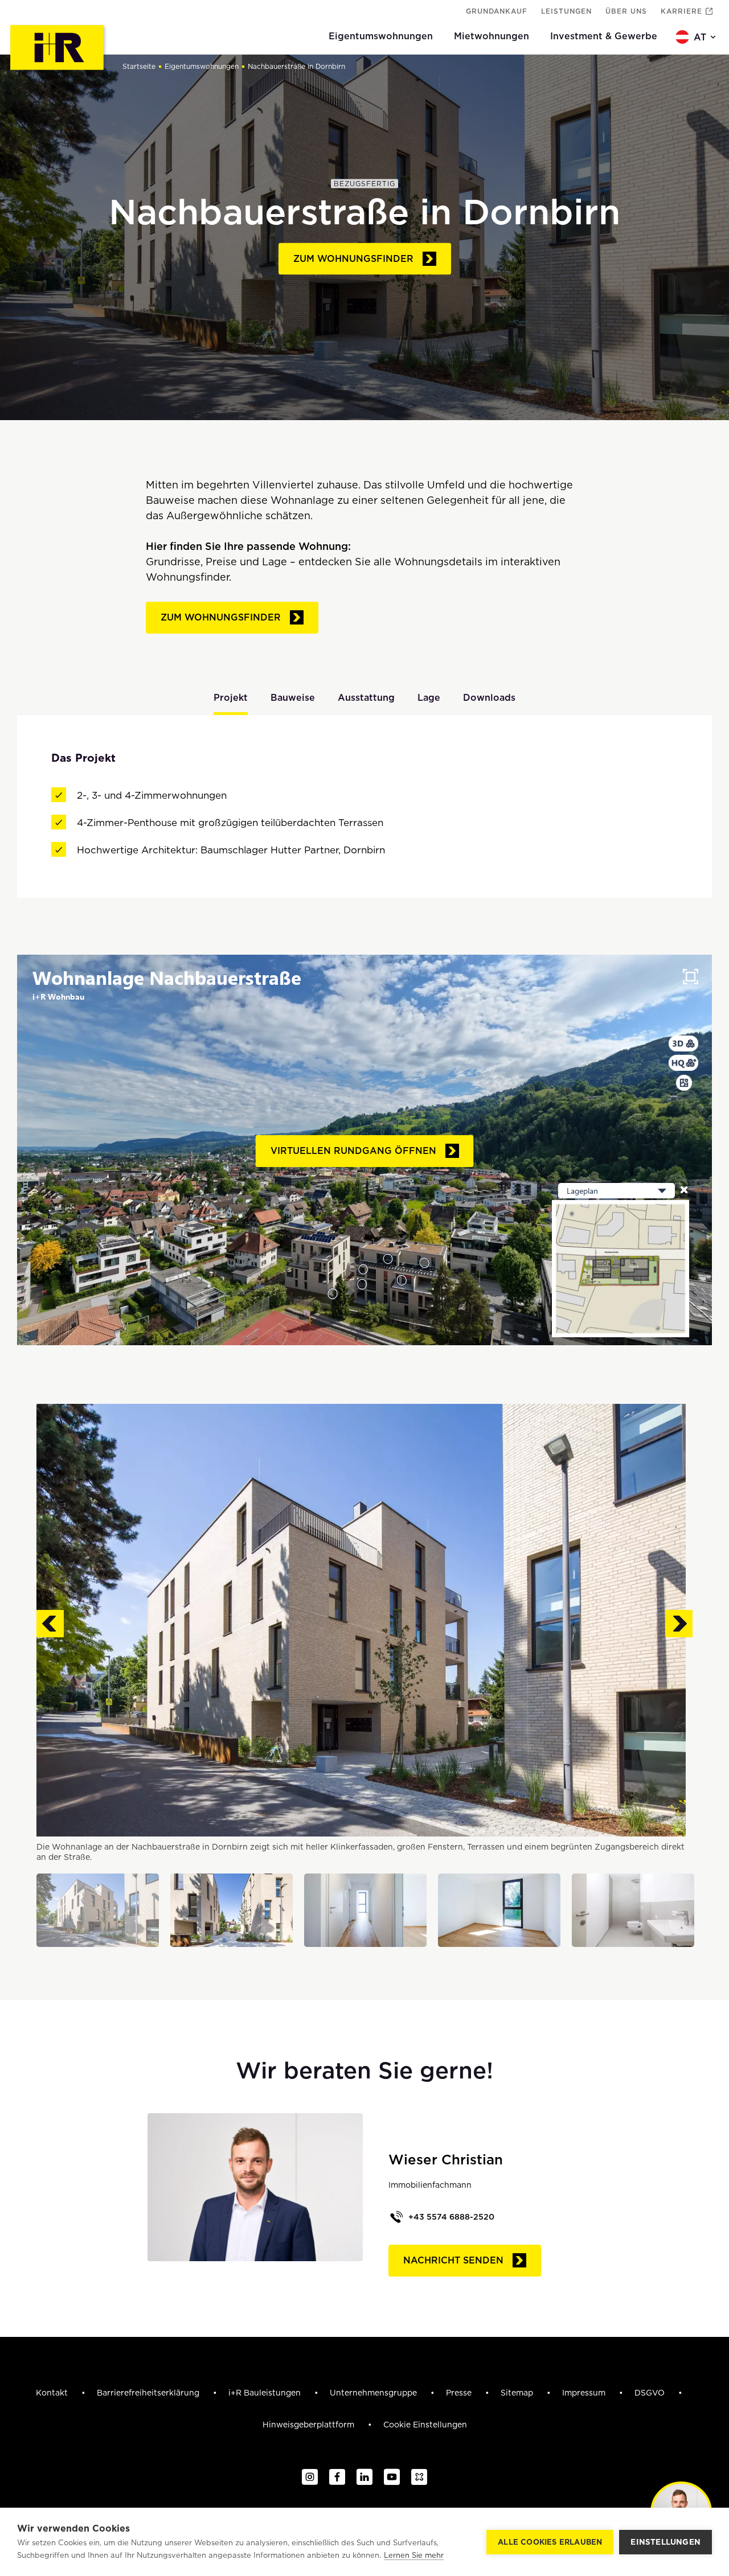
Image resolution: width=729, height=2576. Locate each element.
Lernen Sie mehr (414, 2555)
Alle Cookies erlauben (550, 2542)
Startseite (139, 66)
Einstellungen (665, 2542)
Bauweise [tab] (293, 698)
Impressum (585, 2393)
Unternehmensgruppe (374, 2393)
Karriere (681, 11)
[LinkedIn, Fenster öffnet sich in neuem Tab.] (364, 2478)
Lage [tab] (429, 698)
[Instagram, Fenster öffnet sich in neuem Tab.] (310, 2478)
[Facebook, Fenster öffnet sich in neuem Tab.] (337, 2478)
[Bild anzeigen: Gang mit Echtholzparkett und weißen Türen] (365, 1910)
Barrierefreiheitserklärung (149, 2393)
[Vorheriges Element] (50, 1624)
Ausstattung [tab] (366, 698)
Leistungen (566, 11)
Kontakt (53, 2393)
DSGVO (651, 2393)
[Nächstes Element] (679, 1624)
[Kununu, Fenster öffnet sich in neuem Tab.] (419, 2478)
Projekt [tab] (231, 698)
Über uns (626, 11)
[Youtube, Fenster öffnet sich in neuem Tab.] (392, 2478)
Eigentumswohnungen (202, 66)
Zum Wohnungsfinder (353, 259)
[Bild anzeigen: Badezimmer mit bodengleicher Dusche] (633, 1910)
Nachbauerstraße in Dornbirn (296, 66)
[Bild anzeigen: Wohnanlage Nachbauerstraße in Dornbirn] (98, 1910)
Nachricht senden (453, 2260)
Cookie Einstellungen (425, 2425)
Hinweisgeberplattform (310, 2425)
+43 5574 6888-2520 (451, 2217)
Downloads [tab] (489, 698)
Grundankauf (497, 11)
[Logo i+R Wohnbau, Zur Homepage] (58, 49)
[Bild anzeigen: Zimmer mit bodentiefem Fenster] (499, 1910)
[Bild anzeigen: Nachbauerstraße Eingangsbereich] (232, 1910)
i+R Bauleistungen (266, 2393)
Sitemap (518, 2393)
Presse (460, 2393)
